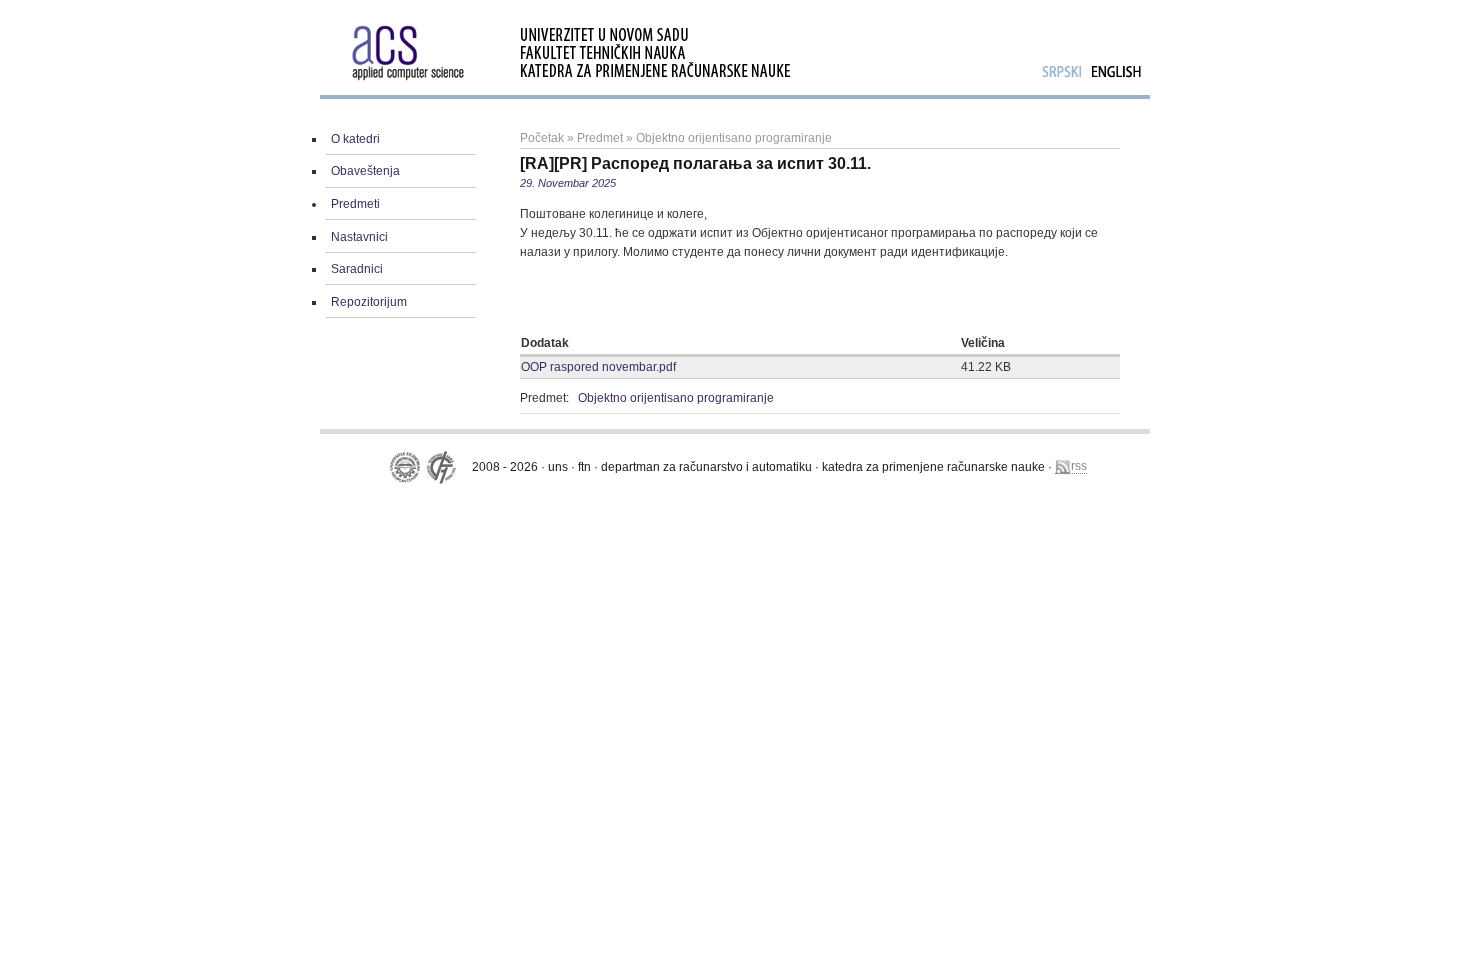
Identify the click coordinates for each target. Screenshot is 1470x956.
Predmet (600, 138)
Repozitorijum (369, 302)
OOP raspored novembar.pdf (598, 367)
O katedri (355, 139)
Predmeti (355, 204)
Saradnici (357, 269)
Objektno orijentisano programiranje (734, 138)
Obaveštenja (365, 171)
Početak (542, 138)
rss (1079, 466)
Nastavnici (359, 237)
